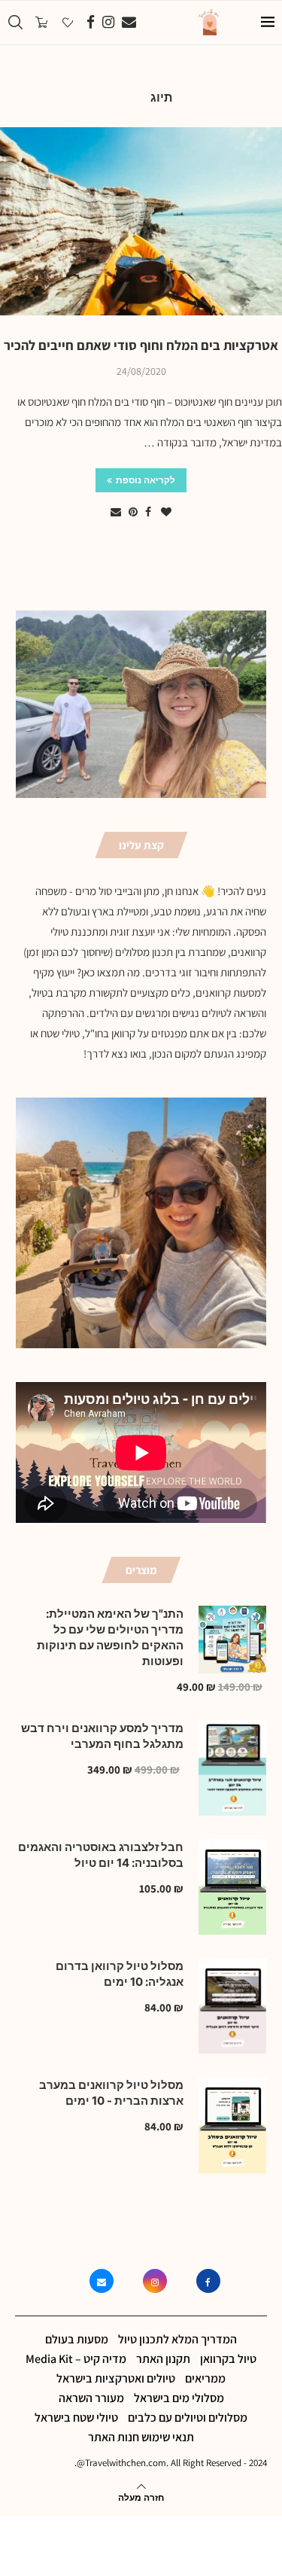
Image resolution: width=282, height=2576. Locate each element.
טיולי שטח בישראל (76, 2418)
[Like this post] (166, 512)
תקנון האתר (163, 2359)
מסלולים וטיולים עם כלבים (188, 2418)
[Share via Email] (116, 512)
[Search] (15, 23)
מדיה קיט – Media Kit (76, 2359)
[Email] (129, 23)
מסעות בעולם (77, 2339)
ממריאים (205, 2378)
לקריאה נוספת (146, 480)
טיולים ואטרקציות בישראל (116, 2378)
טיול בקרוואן (228, 2359)
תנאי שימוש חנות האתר (141, 2437)
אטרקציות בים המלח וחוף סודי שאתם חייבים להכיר (141, 345)
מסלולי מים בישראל (179, 2398)
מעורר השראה (91, 2398)
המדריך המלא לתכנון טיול (177, 2339)
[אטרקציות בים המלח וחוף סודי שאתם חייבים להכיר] (141, 221)
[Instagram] (108, 23)
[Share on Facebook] (148, 512)
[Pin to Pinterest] (133, 512)
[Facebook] (91, 23)
